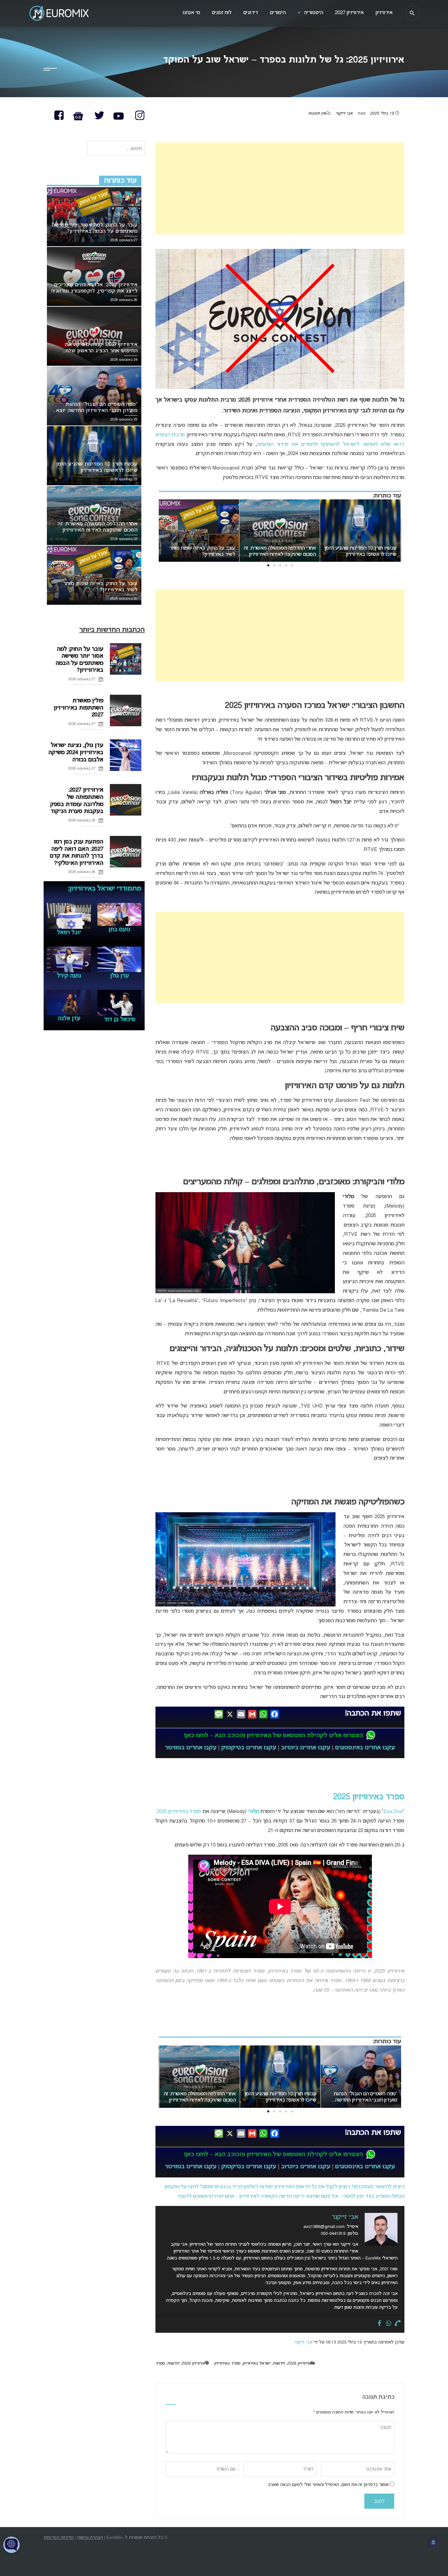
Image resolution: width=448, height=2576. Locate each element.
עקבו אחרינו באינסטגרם (365, 1748)
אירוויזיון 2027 (349, 13)
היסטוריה (310, 13)
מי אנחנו (191, 13)
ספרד (160, 2364)
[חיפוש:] (116, 149)
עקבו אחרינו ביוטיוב (306, 1748)
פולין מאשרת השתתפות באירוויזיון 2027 (79, 708)
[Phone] (398, 2324)
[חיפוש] (412, 13)
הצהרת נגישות (90, 2538)
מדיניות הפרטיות (59, 2538)
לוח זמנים (222, 13)
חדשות (279, 2364)
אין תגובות (317, 114)
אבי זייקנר (344, 114)
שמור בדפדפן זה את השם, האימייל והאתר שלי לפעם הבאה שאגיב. (328, 2485)
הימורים (278, 13)
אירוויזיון (384, 13)
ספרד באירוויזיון (227, 2364)
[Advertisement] (280, 188)
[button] (292, 565)
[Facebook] (379, 2324)
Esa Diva (393, 1812)
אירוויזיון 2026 (299, 2364)
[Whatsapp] (389, 2324)
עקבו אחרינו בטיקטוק (249, 1748)
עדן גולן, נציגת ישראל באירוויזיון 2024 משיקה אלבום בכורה (76, 753)
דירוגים (251, 13)
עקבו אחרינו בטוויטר (191, 1748)
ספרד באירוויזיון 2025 (369, 1797)
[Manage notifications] (434, 2543)
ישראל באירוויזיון (256, 2364)
